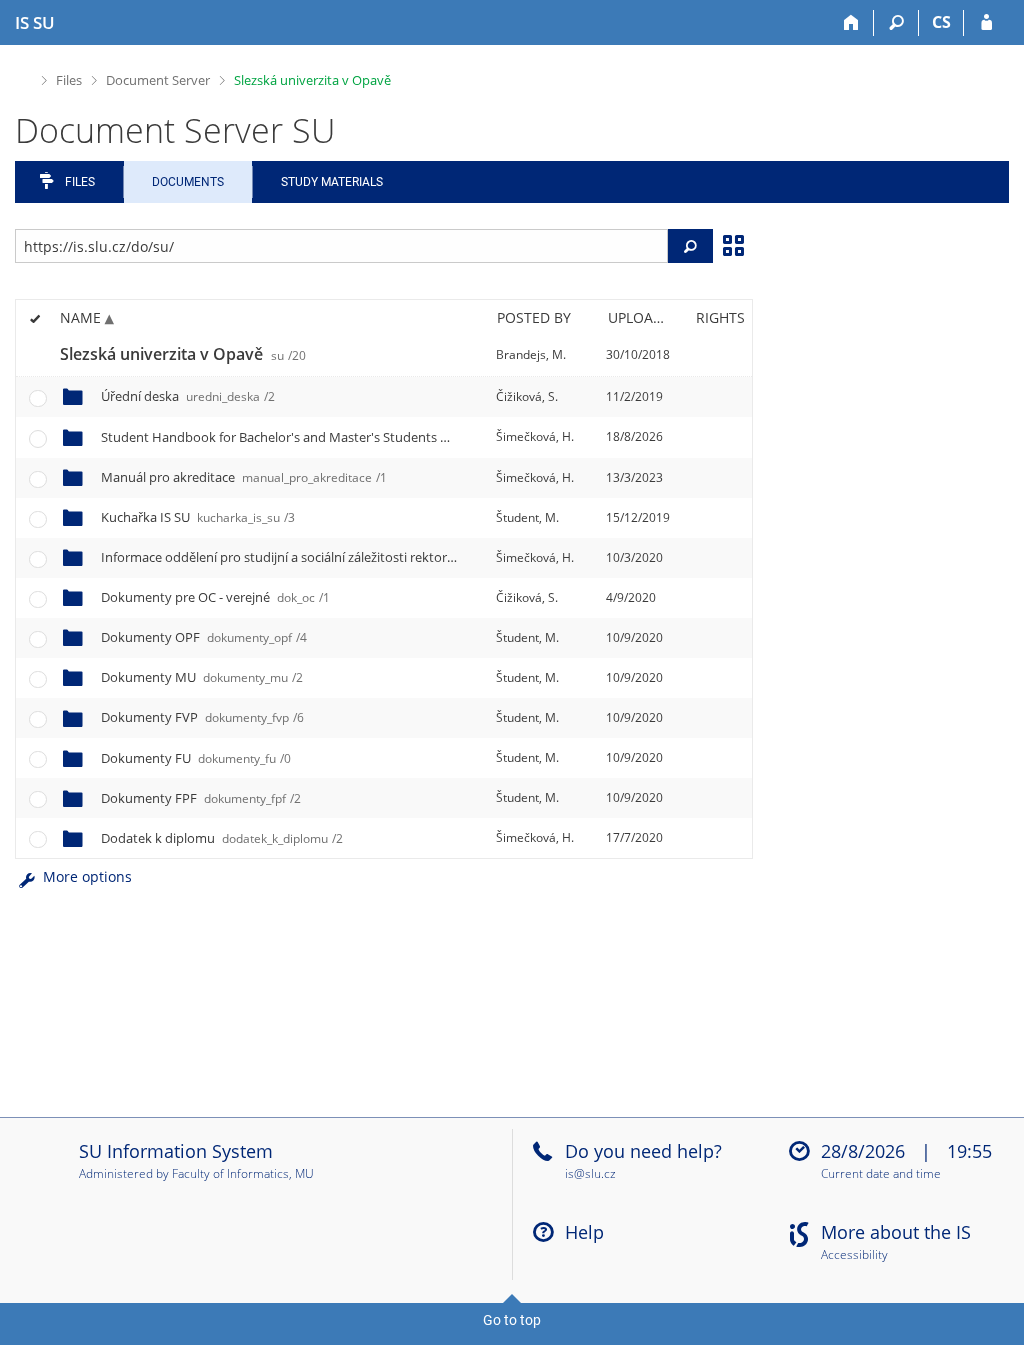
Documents (188, 182)
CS (941, 22)
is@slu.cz (590, 1173)
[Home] (851, 23)
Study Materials (332, 182)
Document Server (158, 80)
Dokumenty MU (202, 677)
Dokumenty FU (196, 758)
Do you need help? (643, 1151)
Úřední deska (188, 396)
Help (584, 1232)
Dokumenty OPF (204, 637)
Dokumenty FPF (201, 798)
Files (69, 80)
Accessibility (854, 1255)
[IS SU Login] (986, 23)
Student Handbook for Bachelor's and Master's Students (445, 437)
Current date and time (881, 1174)
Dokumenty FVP (202, 717)
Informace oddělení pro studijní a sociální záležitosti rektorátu (473, 557)
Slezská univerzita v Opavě (312, 80)
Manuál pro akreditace (244, 477)
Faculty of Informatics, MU (243, 1173)
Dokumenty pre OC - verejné (215, 597)
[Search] (896, 23)
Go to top (512, 1320)
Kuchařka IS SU (198, 517)
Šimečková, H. (535, 436)
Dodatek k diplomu (222, 838)
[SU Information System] (23, 77)
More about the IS (896, 1232)
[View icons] (733, 244)
